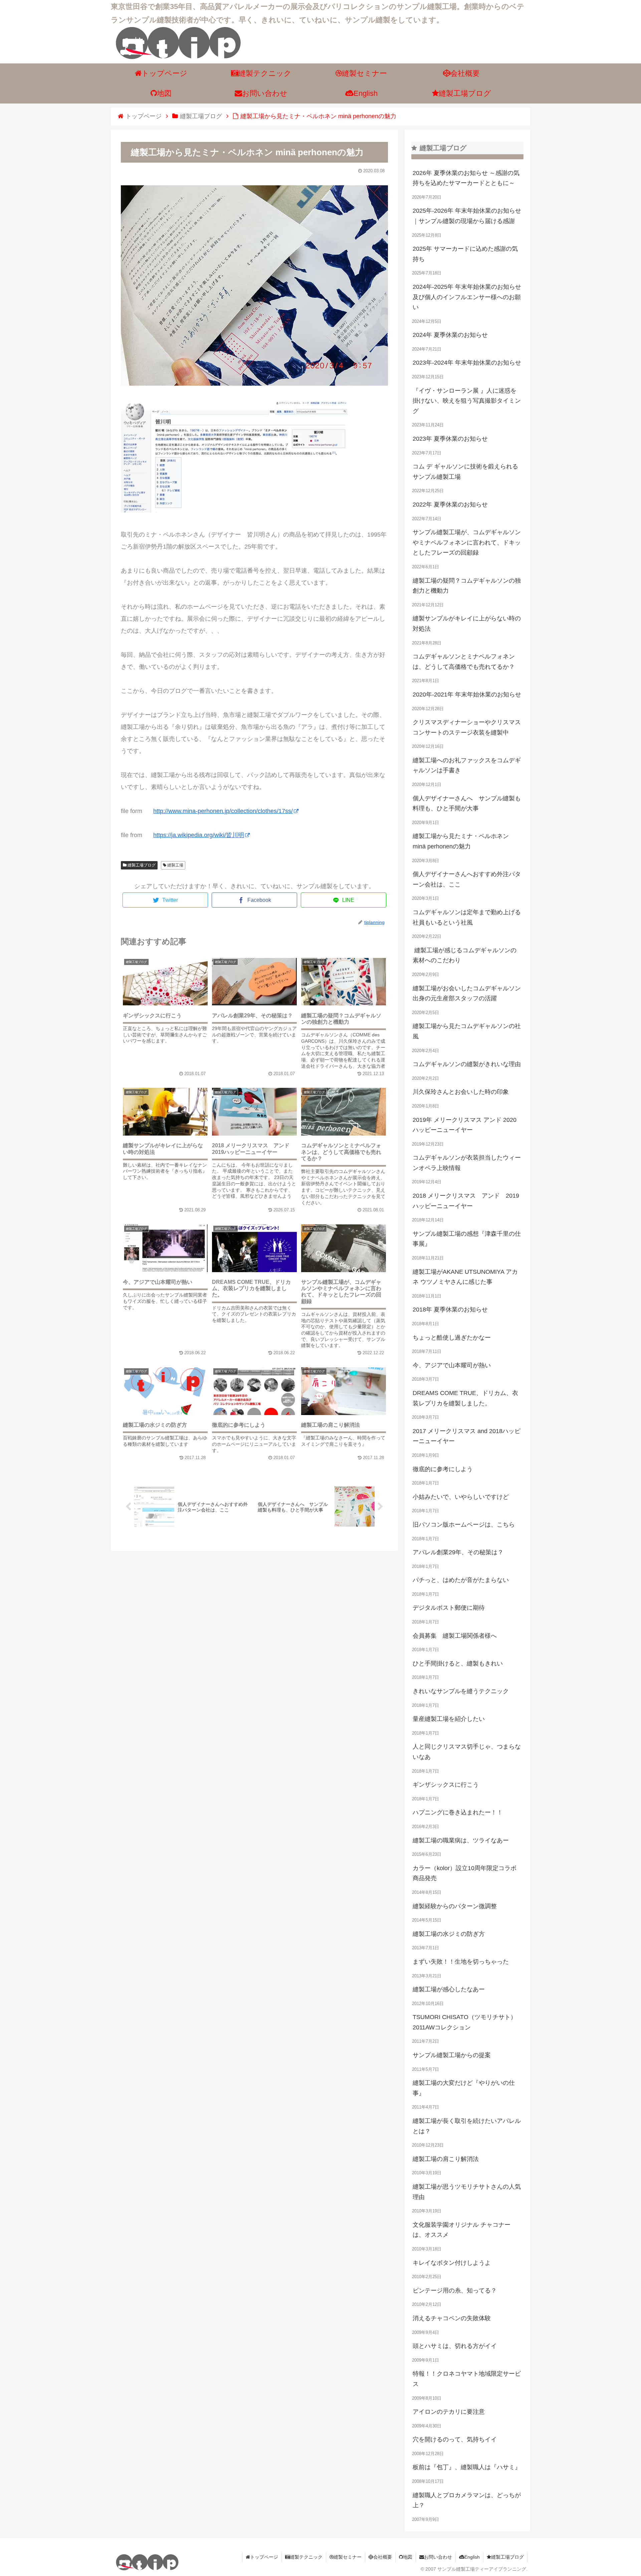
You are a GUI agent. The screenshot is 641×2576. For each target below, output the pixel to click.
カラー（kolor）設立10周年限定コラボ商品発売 (465, 1873)
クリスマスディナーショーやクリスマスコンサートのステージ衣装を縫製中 (467, 727)
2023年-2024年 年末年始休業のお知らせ (467, 363)
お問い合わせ (438, 2557)
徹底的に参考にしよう (443, 1469)
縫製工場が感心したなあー (449, 1989)
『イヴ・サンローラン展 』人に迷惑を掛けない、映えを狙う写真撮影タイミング (467, 401)
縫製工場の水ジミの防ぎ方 (449, 1934)
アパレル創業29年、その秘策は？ (458, 1552)
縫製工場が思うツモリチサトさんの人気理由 (467, 2192)
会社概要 (383, 2557)
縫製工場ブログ (141, 865)
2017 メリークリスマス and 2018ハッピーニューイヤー (467, 1436)
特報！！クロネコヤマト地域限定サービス (467, 2379)
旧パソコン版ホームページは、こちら (464, 1525)
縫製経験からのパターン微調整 (455, 1906)
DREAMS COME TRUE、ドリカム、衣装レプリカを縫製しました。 (465, 1398)
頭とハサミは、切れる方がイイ (455, 2346)
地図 (408, 2557)
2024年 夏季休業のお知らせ (450, 335)
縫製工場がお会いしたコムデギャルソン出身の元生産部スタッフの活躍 (467, 994)
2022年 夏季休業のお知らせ (450, 505)
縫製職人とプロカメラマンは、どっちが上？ (467, 2500)
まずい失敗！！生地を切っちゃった (461, 1962)
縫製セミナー (348, 2557)
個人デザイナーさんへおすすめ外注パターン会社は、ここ (467, 879)
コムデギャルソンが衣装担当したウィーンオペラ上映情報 (467, 1163)
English (472, 2557)
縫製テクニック (306, 2557)
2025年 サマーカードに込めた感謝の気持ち (465, 254)
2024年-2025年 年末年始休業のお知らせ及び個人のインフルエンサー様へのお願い (467, 297)
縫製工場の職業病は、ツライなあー (461, 1840)
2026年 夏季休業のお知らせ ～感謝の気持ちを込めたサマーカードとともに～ (466, 178)
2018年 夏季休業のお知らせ (450, 1310)
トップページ (264, 2557)
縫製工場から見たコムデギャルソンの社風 (467, 1031)
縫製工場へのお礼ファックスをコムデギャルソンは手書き (467, 765)
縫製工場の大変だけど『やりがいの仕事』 (464, 2088)
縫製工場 (175, 865)
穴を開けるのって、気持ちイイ (455, 2439)
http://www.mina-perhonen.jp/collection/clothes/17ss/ (223, 811)
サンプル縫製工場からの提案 (452, 2055)
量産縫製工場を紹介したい (449, 1719)
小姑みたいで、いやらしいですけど (461, 1497)
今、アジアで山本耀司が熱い (452, 1365)
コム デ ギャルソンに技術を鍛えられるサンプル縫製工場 (465, 472)
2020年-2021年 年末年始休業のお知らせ (467, 695)
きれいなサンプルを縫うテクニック (461, 1691)
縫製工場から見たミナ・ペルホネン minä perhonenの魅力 (461, 841)
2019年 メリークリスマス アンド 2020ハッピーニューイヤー (465, 1125)
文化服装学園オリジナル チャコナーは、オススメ (462, 2230)
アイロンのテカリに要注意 (449, 2412)
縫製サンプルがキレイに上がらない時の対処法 (467, 624)
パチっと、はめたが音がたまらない (461, 1580)
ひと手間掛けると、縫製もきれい (458, 1663)
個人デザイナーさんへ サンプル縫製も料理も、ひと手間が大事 (467, 804)
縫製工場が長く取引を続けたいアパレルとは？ (467, 2126)
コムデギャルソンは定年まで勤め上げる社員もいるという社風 (467, 917)
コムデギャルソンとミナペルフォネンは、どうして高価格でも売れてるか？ (464, 662)
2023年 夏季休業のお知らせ (450, 439)
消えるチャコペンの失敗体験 (452, 2318)
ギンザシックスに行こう (446, 1785)
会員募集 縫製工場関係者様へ (455, 1636)
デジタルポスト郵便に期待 (449, 1608)
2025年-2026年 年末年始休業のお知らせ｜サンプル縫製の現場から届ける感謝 (467, 216)
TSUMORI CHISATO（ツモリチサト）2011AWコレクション (465, 2022)
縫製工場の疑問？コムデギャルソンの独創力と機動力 (467, 586)
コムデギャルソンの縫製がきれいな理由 (467, 1064)
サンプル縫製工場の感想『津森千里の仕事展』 (467, 1239)
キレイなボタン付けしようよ (452, 2263)
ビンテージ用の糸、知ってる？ (455, 2291)
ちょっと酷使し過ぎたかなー (452, 1338)
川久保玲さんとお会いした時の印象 (461, 1092)
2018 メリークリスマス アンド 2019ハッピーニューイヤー (466, 1201)
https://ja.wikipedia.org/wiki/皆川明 (199, 835)
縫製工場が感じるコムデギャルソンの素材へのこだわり (465, 955)
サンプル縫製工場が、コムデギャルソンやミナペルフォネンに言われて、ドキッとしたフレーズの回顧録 (467, 542)
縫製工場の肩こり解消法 (446, 2159)
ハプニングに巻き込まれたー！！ (458, 1812)
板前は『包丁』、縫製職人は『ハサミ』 (467, 2467)
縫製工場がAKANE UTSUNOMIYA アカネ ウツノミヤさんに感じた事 (465, 1277)
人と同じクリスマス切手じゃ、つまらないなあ (467, 1752)
